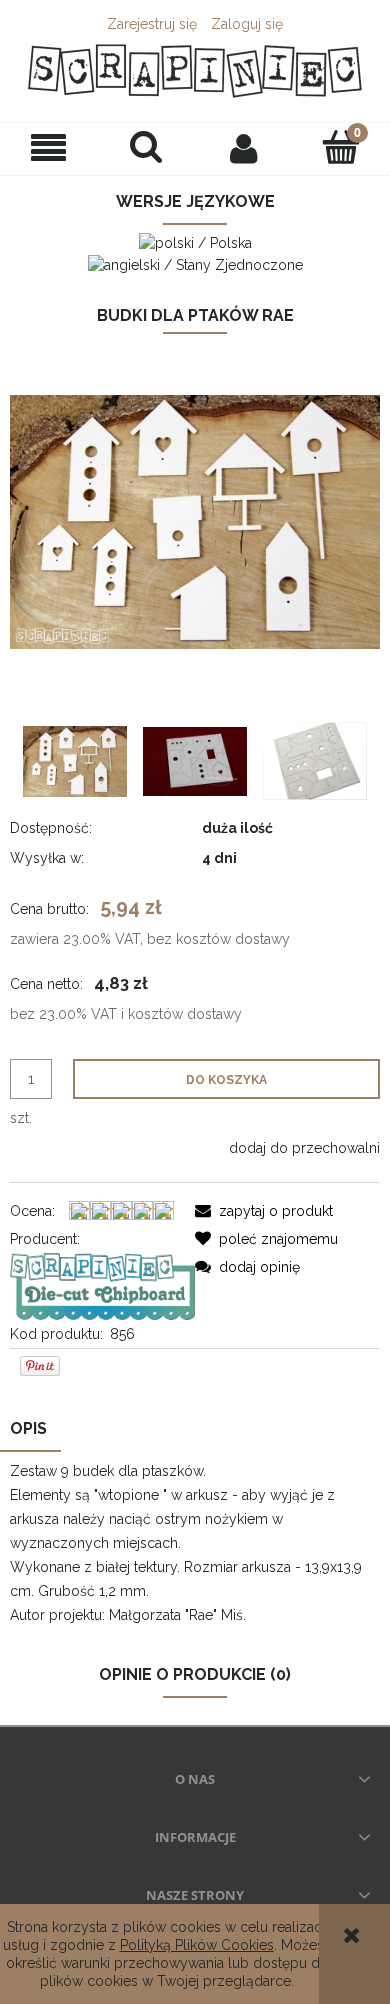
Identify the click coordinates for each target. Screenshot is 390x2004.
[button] (49, 148)
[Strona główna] (195, 71)
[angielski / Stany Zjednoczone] (195, 263)
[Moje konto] (244, 148)
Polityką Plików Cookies (197, 1945)
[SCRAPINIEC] (102, 1285)
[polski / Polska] (195, 242)
